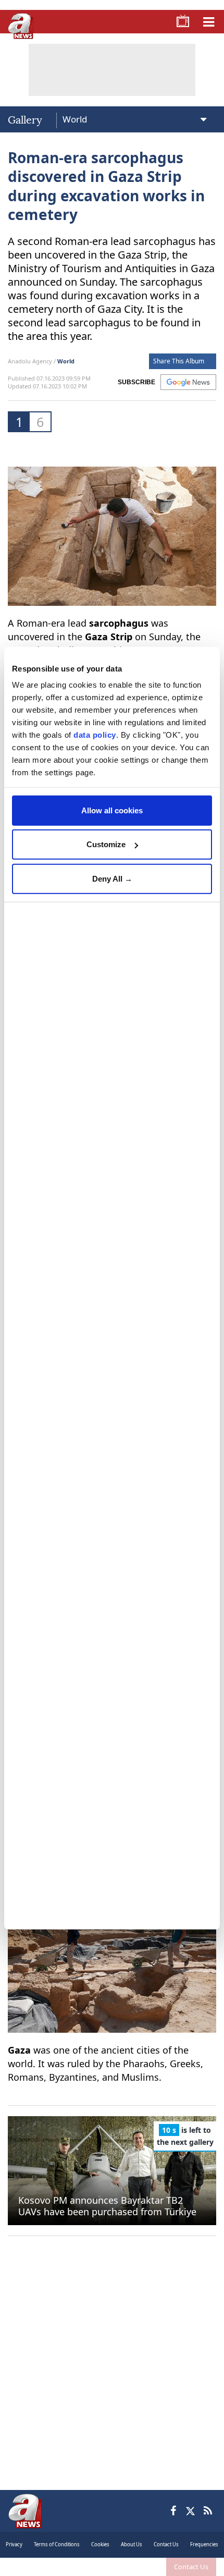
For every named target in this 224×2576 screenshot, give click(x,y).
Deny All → (112, 878)
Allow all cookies (112, 810)
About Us (132, 2544)
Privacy (14, 2544)
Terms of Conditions (57, 2544)
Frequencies (204, 2544)
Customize (106, 844)
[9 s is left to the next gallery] (112, 2170)
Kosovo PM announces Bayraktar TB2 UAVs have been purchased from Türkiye (107, 2206)
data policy (95, 735)
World (66, 361)
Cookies (100, 2544)
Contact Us (191, 2567)
